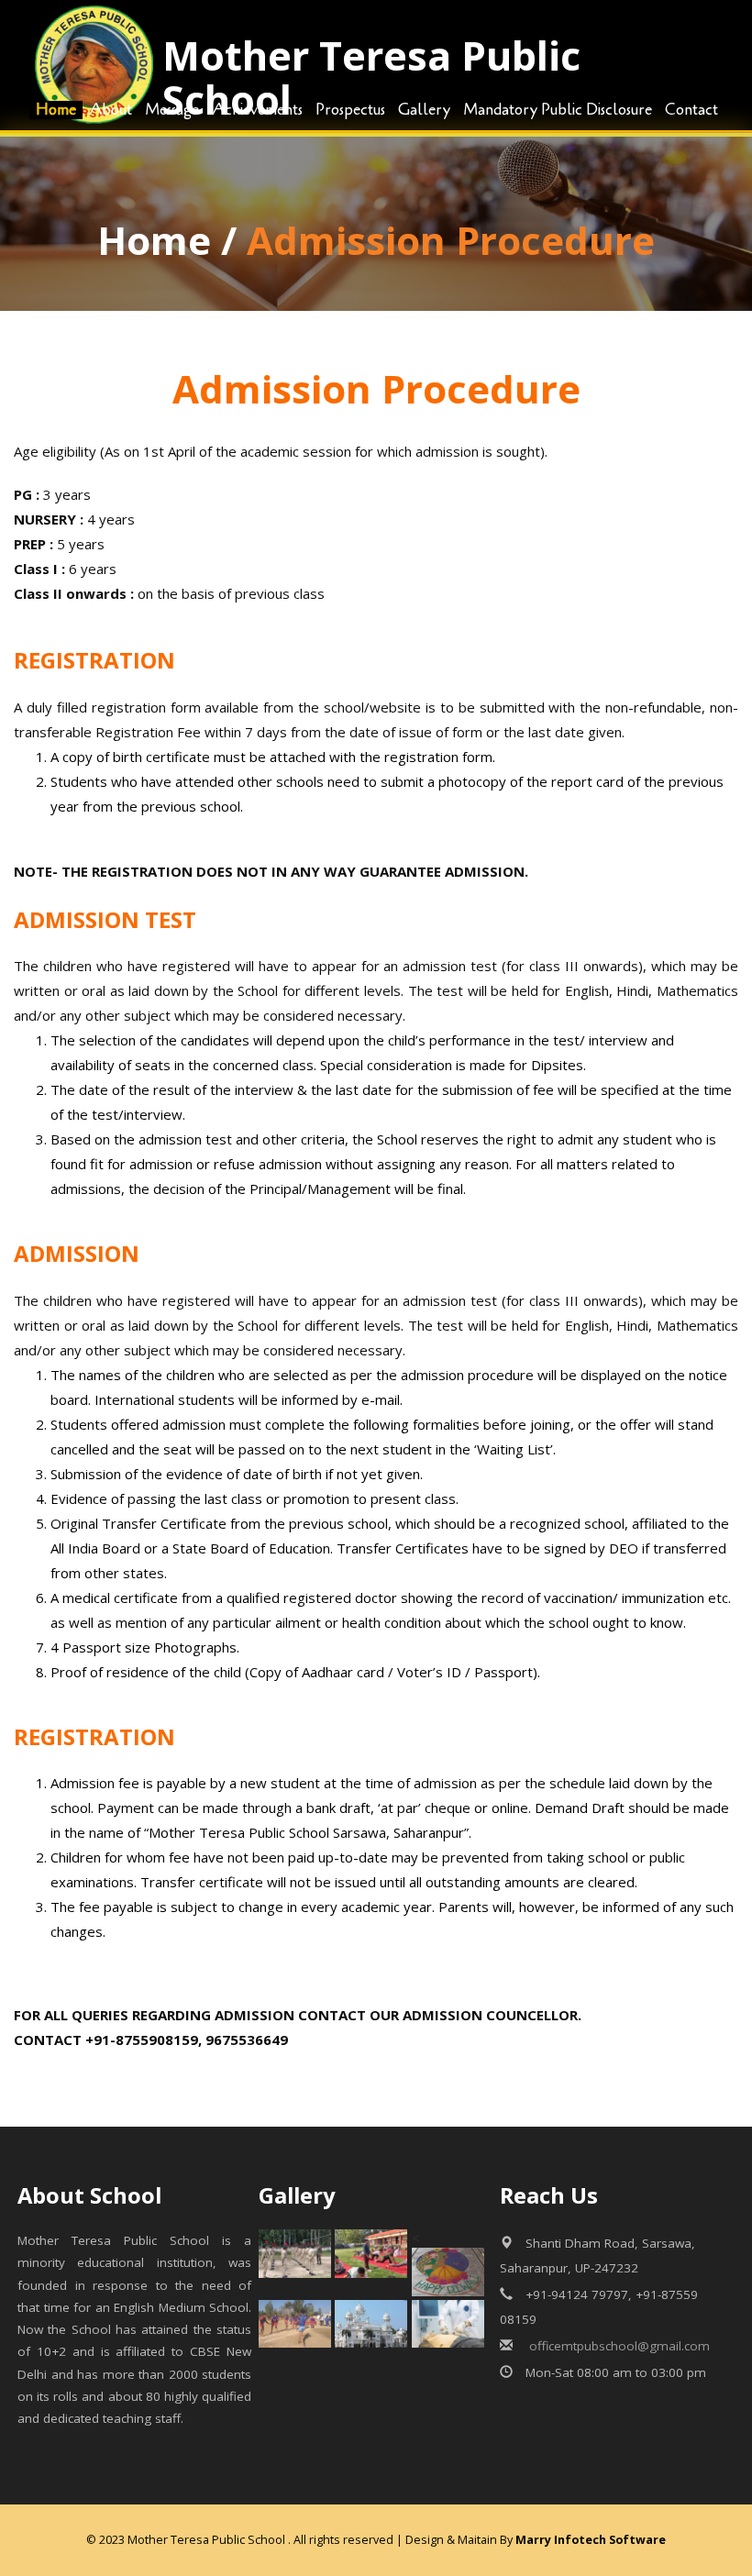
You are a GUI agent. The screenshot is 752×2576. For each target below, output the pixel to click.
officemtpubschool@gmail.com (618, 2346)
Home (154, 240)
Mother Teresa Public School (371, 77)
